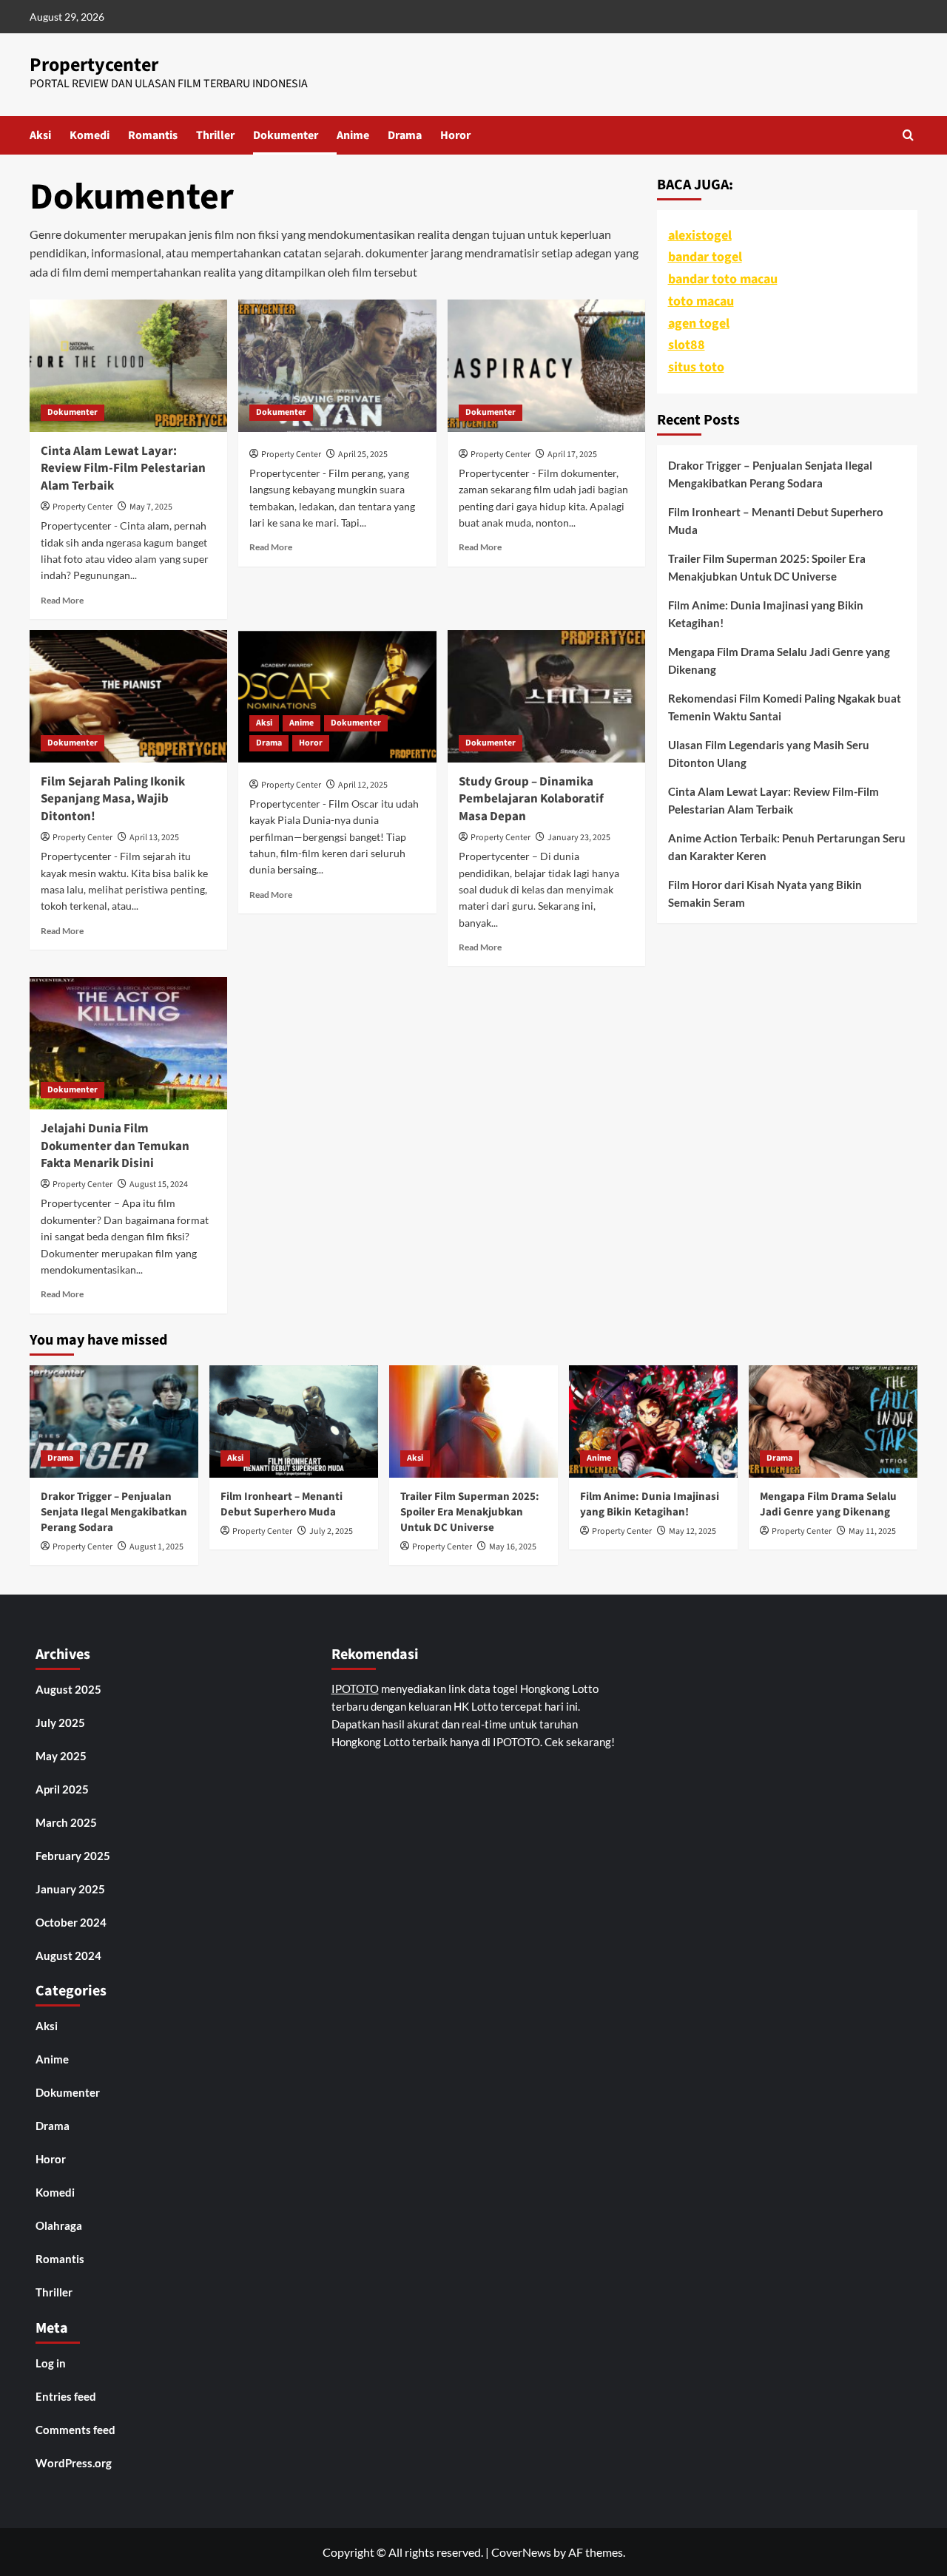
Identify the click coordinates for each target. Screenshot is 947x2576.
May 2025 (61, 1756)
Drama (405, 135)
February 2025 (73, 1856)
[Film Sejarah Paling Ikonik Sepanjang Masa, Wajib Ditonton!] (128, 696)
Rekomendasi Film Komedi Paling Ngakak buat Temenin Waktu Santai (785, 707)
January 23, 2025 (579, 838)
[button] (908, 135)
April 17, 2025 (572, 454)
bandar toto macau (723, 279)
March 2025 (66, 1822)
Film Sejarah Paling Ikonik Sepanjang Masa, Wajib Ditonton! (113, 799)
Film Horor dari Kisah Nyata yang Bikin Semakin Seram (765, 893)
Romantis (153, 135)
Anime (353, 135)
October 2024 (71, 1922)
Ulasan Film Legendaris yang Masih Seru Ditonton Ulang (769, 754)
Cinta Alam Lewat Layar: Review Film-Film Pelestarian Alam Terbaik (123, 469)
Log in (51, 2363)
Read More (62, 600)
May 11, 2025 (872, 1531)
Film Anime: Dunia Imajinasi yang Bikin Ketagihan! (766, 614)
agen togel (699, 324)
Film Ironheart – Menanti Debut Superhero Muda (776, 521)
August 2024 (68, 1955)
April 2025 (62, 1789)
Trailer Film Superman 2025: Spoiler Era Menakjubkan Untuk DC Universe (767, 567)
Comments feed (75, 2430)
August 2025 (68, 1689)
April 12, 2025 (363, 785)
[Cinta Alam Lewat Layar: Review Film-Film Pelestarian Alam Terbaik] (128, 365)
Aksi (40, 135)
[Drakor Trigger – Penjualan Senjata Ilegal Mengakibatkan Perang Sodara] (114, 1421)
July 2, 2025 (331, 1531)
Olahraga (59, 2225)
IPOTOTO (355, 1688)
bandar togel (705, 257)
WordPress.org (74, 2463)
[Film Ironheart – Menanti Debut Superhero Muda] (294, 1421)
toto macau (701, 301)
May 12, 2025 (692, 1531)
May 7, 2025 (151, 507)
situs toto (696, 367)
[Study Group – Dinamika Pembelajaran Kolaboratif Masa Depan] (546, 696)
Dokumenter (286, 135)
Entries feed (66, 2396)
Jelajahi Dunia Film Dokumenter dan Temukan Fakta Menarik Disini (115, 1146)
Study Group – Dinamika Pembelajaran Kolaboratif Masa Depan (531, 799)
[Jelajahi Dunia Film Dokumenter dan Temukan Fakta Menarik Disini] (128, 1043)
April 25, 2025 (363, 454)
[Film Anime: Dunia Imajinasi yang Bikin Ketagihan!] (653, 1421)
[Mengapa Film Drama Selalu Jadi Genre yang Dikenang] (833, 1421)
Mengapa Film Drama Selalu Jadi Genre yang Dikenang (779, 660)
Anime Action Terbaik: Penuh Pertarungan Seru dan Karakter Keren (787, 847)
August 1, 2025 (156, 1547)
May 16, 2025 (513, 1547)
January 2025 (70, 1889)
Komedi (90, 135)
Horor (455, 135)
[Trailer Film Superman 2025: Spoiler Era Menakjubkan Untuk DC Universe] (473, 1421)
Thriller (215, 135)
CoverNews (521, 2552)
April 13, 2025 (154, 838)
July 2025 (60, 1723)
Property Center (82, 507)
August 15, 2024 (159, 1184)
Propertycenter (94, 65)
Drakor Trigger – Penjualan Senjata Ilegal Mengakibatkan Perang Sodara (770, 474)
